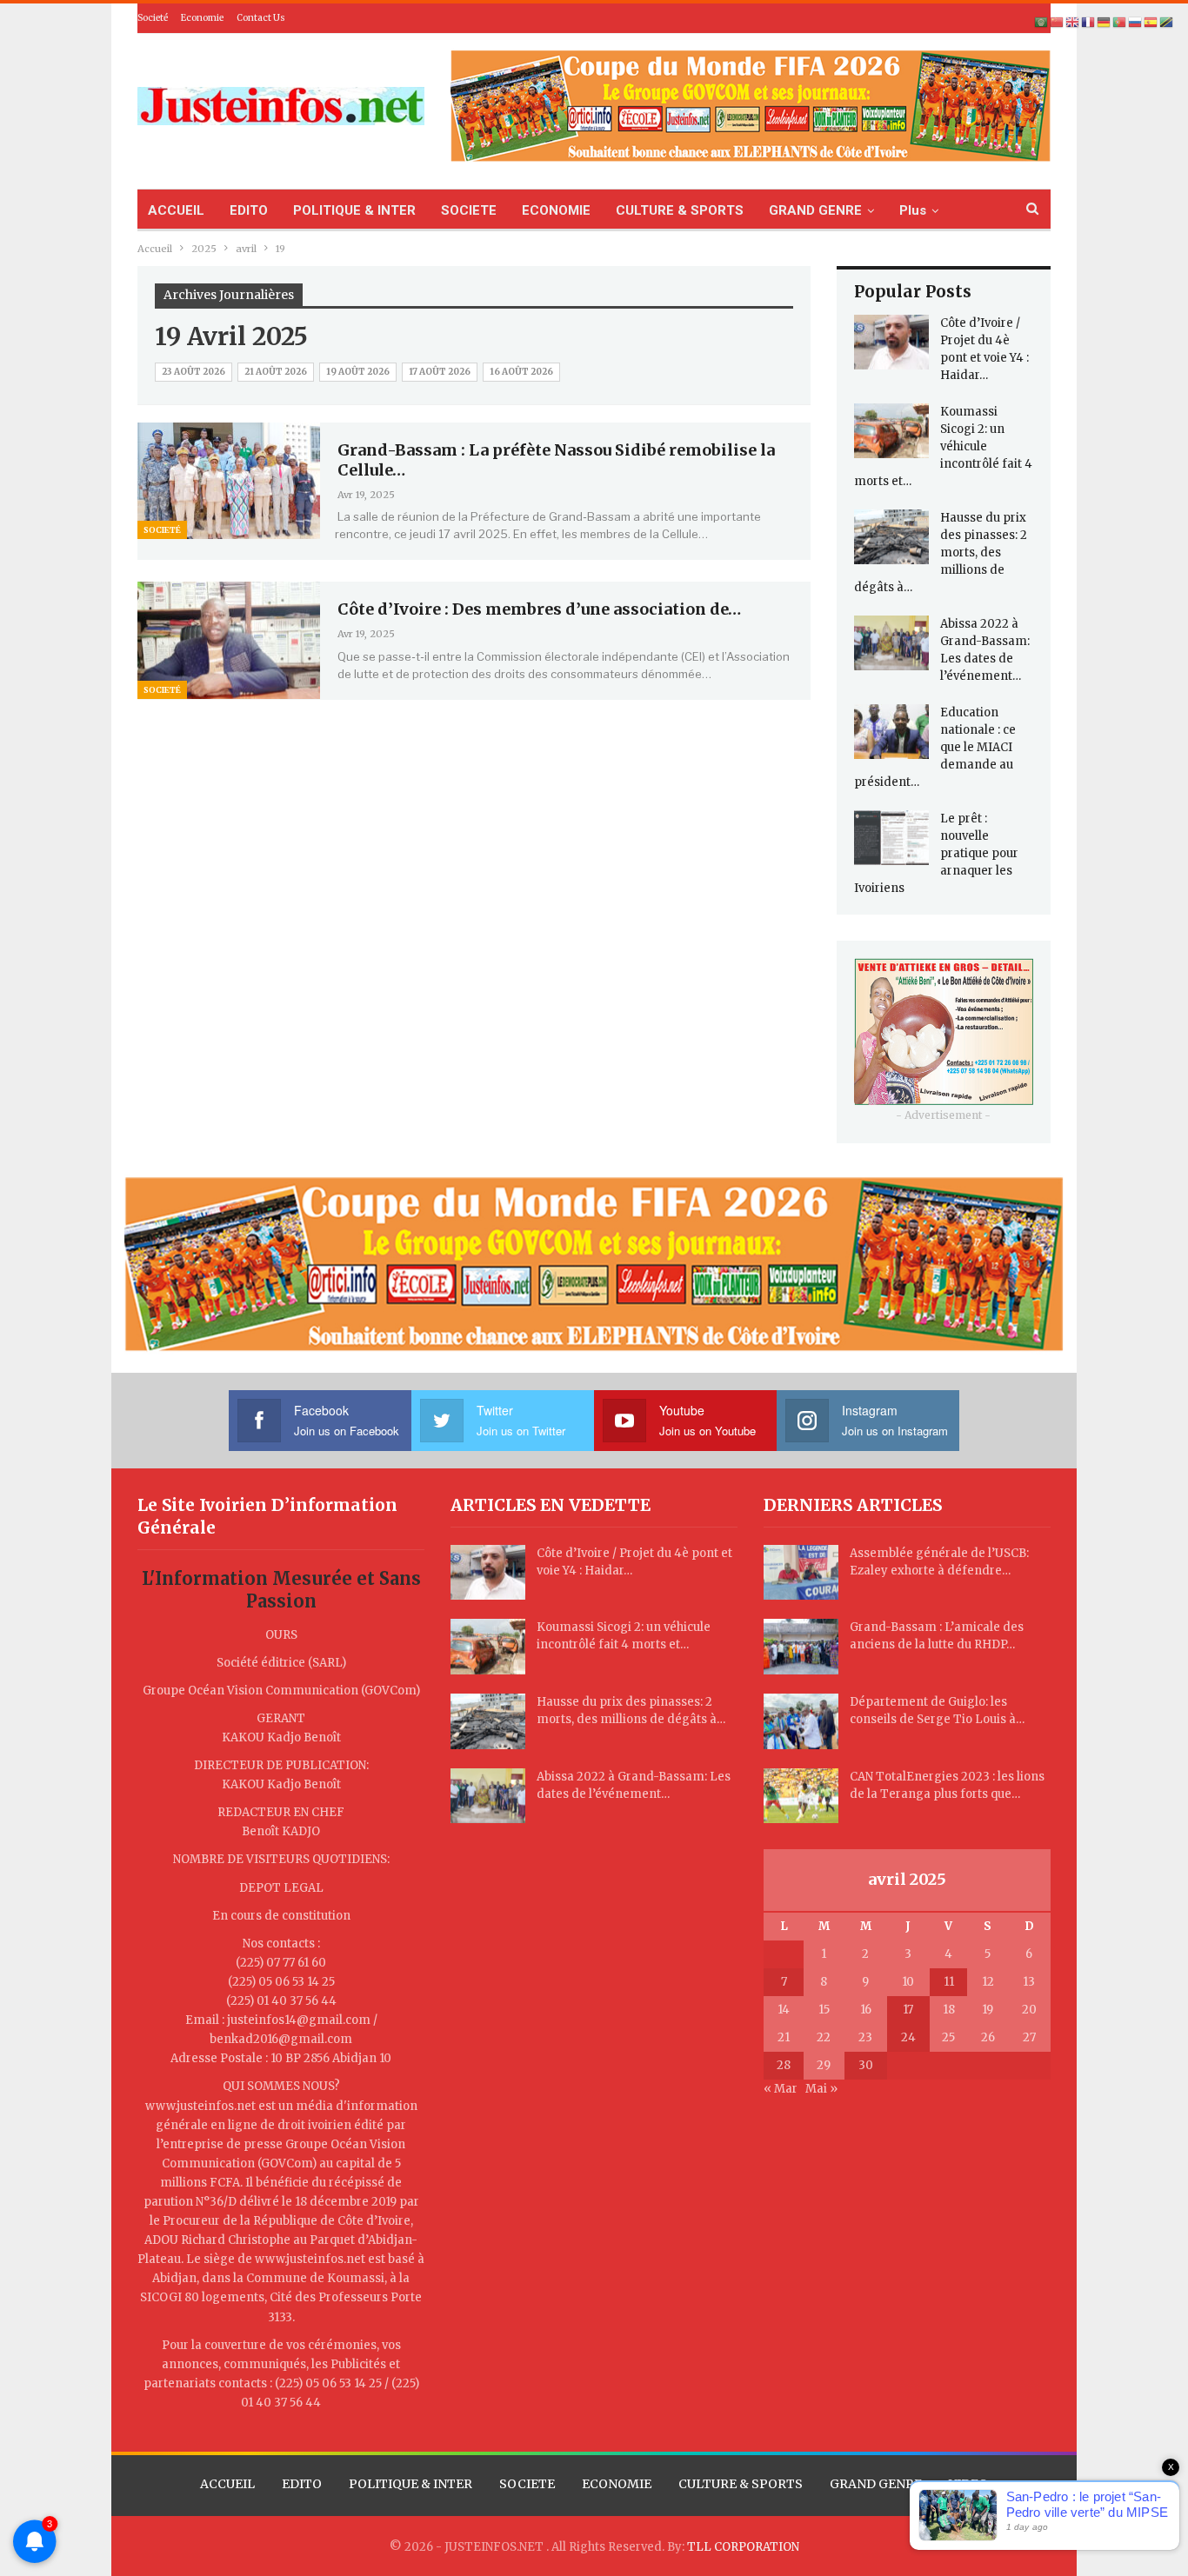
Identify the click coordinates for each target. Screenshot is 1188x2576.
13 (1029, 1982)
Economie (202, 18)
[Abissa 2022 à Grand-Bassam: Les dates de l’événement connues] (891, 643)
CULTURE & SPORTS (680, 210)
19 (988, 2010)
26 (988, 2037)
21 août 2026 (276, 372)
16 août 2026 (521, 372)
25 (948, 2037)
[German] (1105, 22)
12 (988, 1982)
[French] (1089, 22)
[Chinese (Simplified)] (1058, 22)
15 (824, 2010)
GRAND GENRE (815, 210)
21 (784, 2037)
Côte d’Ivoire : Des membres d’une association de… (539, 609)
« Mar (781, 2089)
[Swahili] (1167, 22)
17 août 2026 (440, 372)
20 (1029, 2010)
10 (908, 1982)
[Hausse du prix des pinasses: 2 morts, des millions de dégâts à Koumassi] (891, 537)
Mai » (821, 2089)
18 (949, 2010)
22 (824, 2037)
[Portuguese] (1120, 22)
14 (784, 2010)
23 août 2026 (194, 372)
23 (865, 2037)
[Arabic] (1042, 22)
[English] (1073, 22)
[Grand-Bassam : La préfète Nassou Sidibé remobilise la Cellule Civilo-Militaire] (229, 481)
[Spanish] (1151, 22)
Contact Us (261, 18)
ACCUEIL (176, 210)
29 (824, 2065)
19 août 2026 (358, 372)
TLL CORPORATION (743, 2547)
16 (866, 2010)
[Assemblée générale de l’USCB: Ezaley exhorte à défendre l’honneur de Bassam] (801, 1573)
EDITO (249, 210)
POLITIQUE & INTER (354, 210)
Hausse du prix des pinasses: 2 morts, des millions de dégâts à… (941, 552)
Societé (153, 18)
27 (1029, 2037)
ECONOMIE (556, 210)
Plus (913, 210)
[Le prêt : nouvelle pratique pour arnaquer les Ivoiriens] (891, 838)
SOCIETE (469, 210)
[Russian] (1136, 22)
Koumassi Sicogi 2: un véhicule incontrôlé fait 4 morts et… (943, 446)
